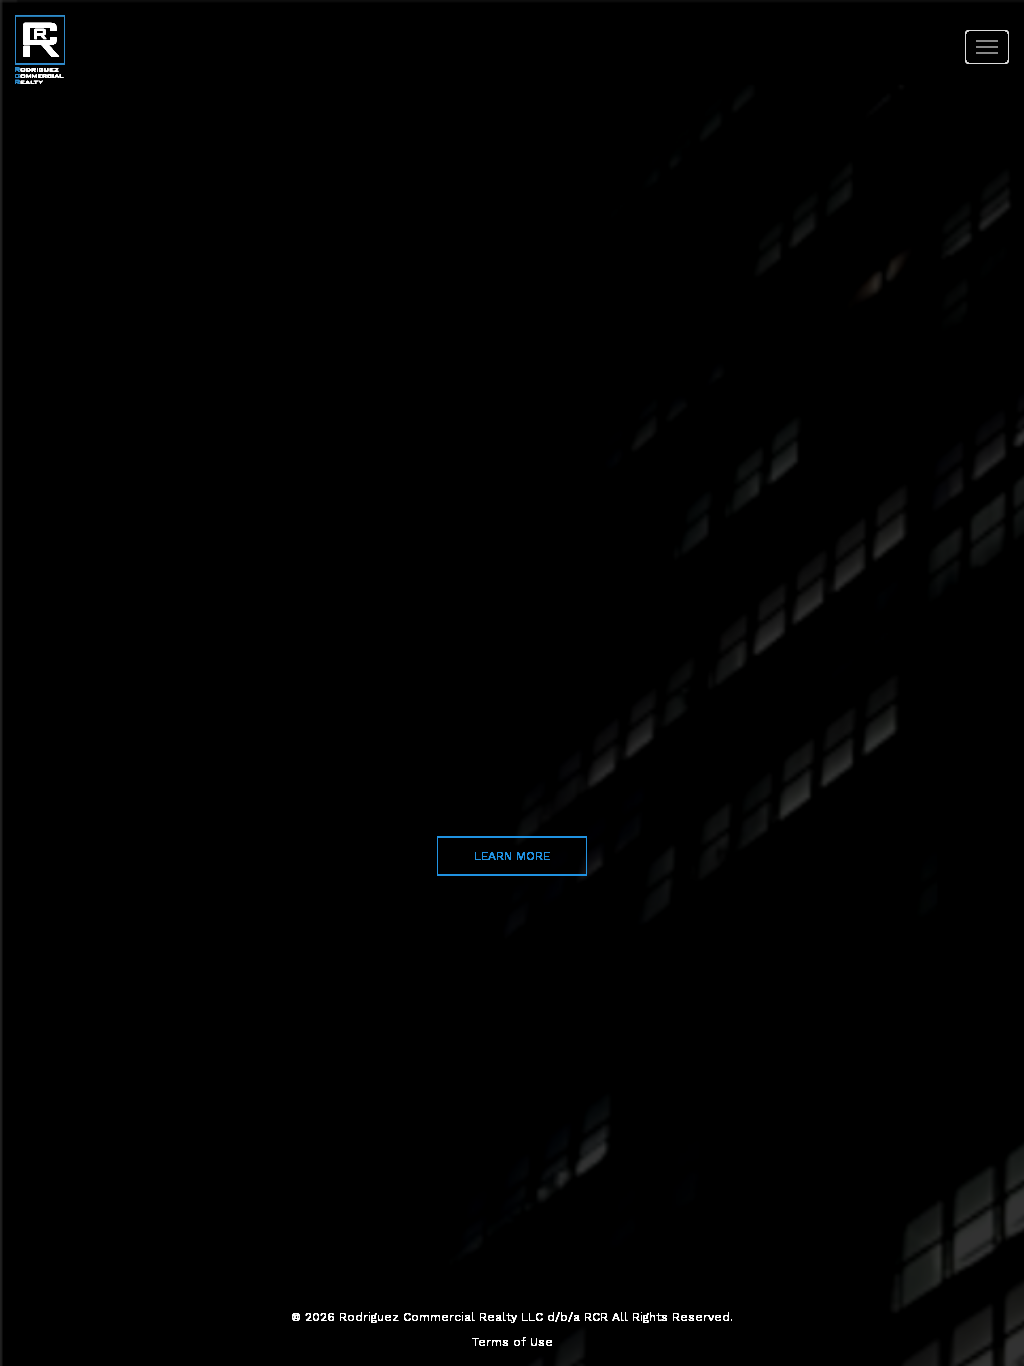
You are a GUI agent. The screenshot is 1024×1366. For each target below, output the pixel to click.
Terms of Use (512, 1342)
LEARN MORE (512, 855)
